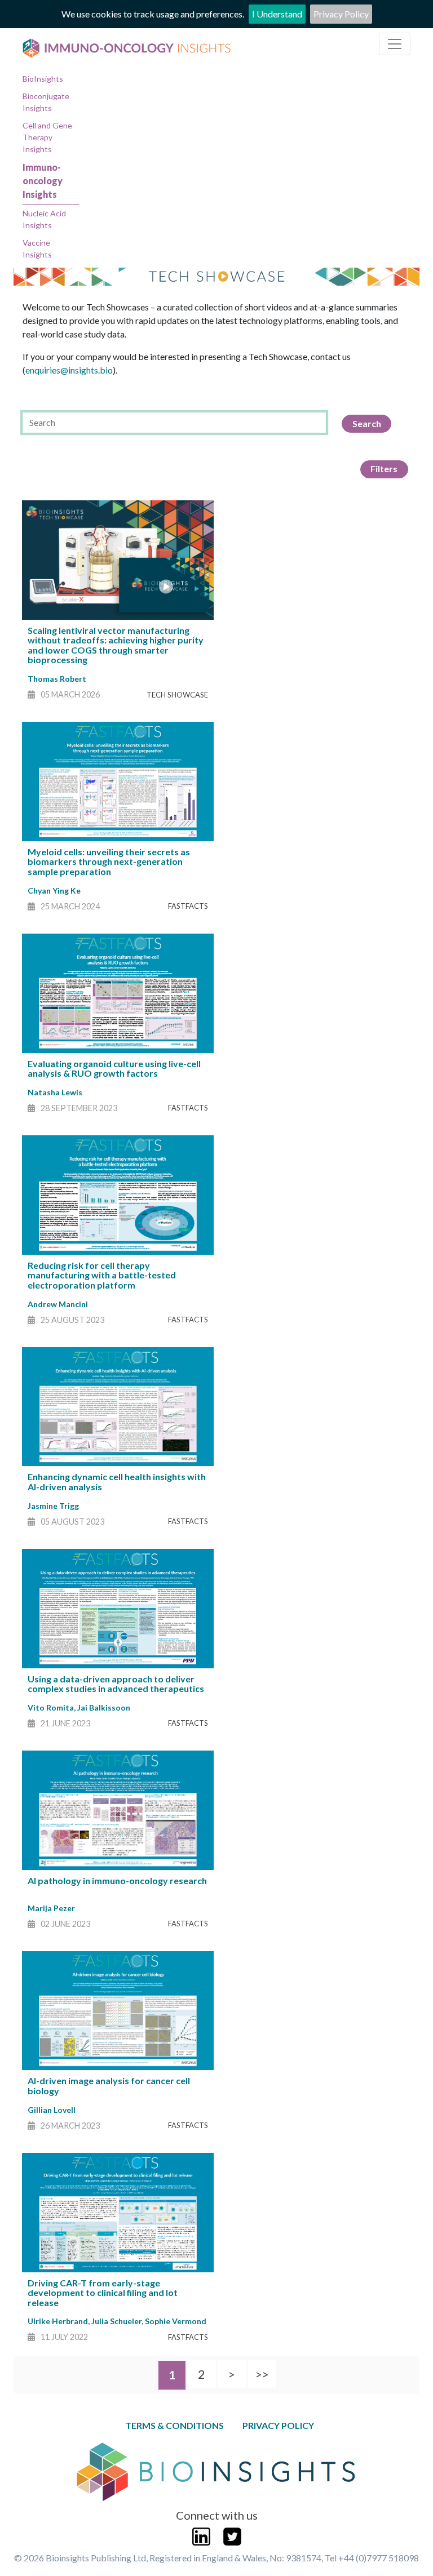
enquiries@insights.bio (69, 370)
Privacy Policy (341, 14)
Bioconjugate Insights (46, 102)
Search (367, 423)
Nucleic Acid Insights (44, 219)
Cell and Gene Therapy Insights (47, 137)
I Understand (277, 14)
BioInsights (43, 79)
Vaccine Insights (37, 248)
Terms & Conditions (174, 2425)
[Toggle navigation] (395, 44)
